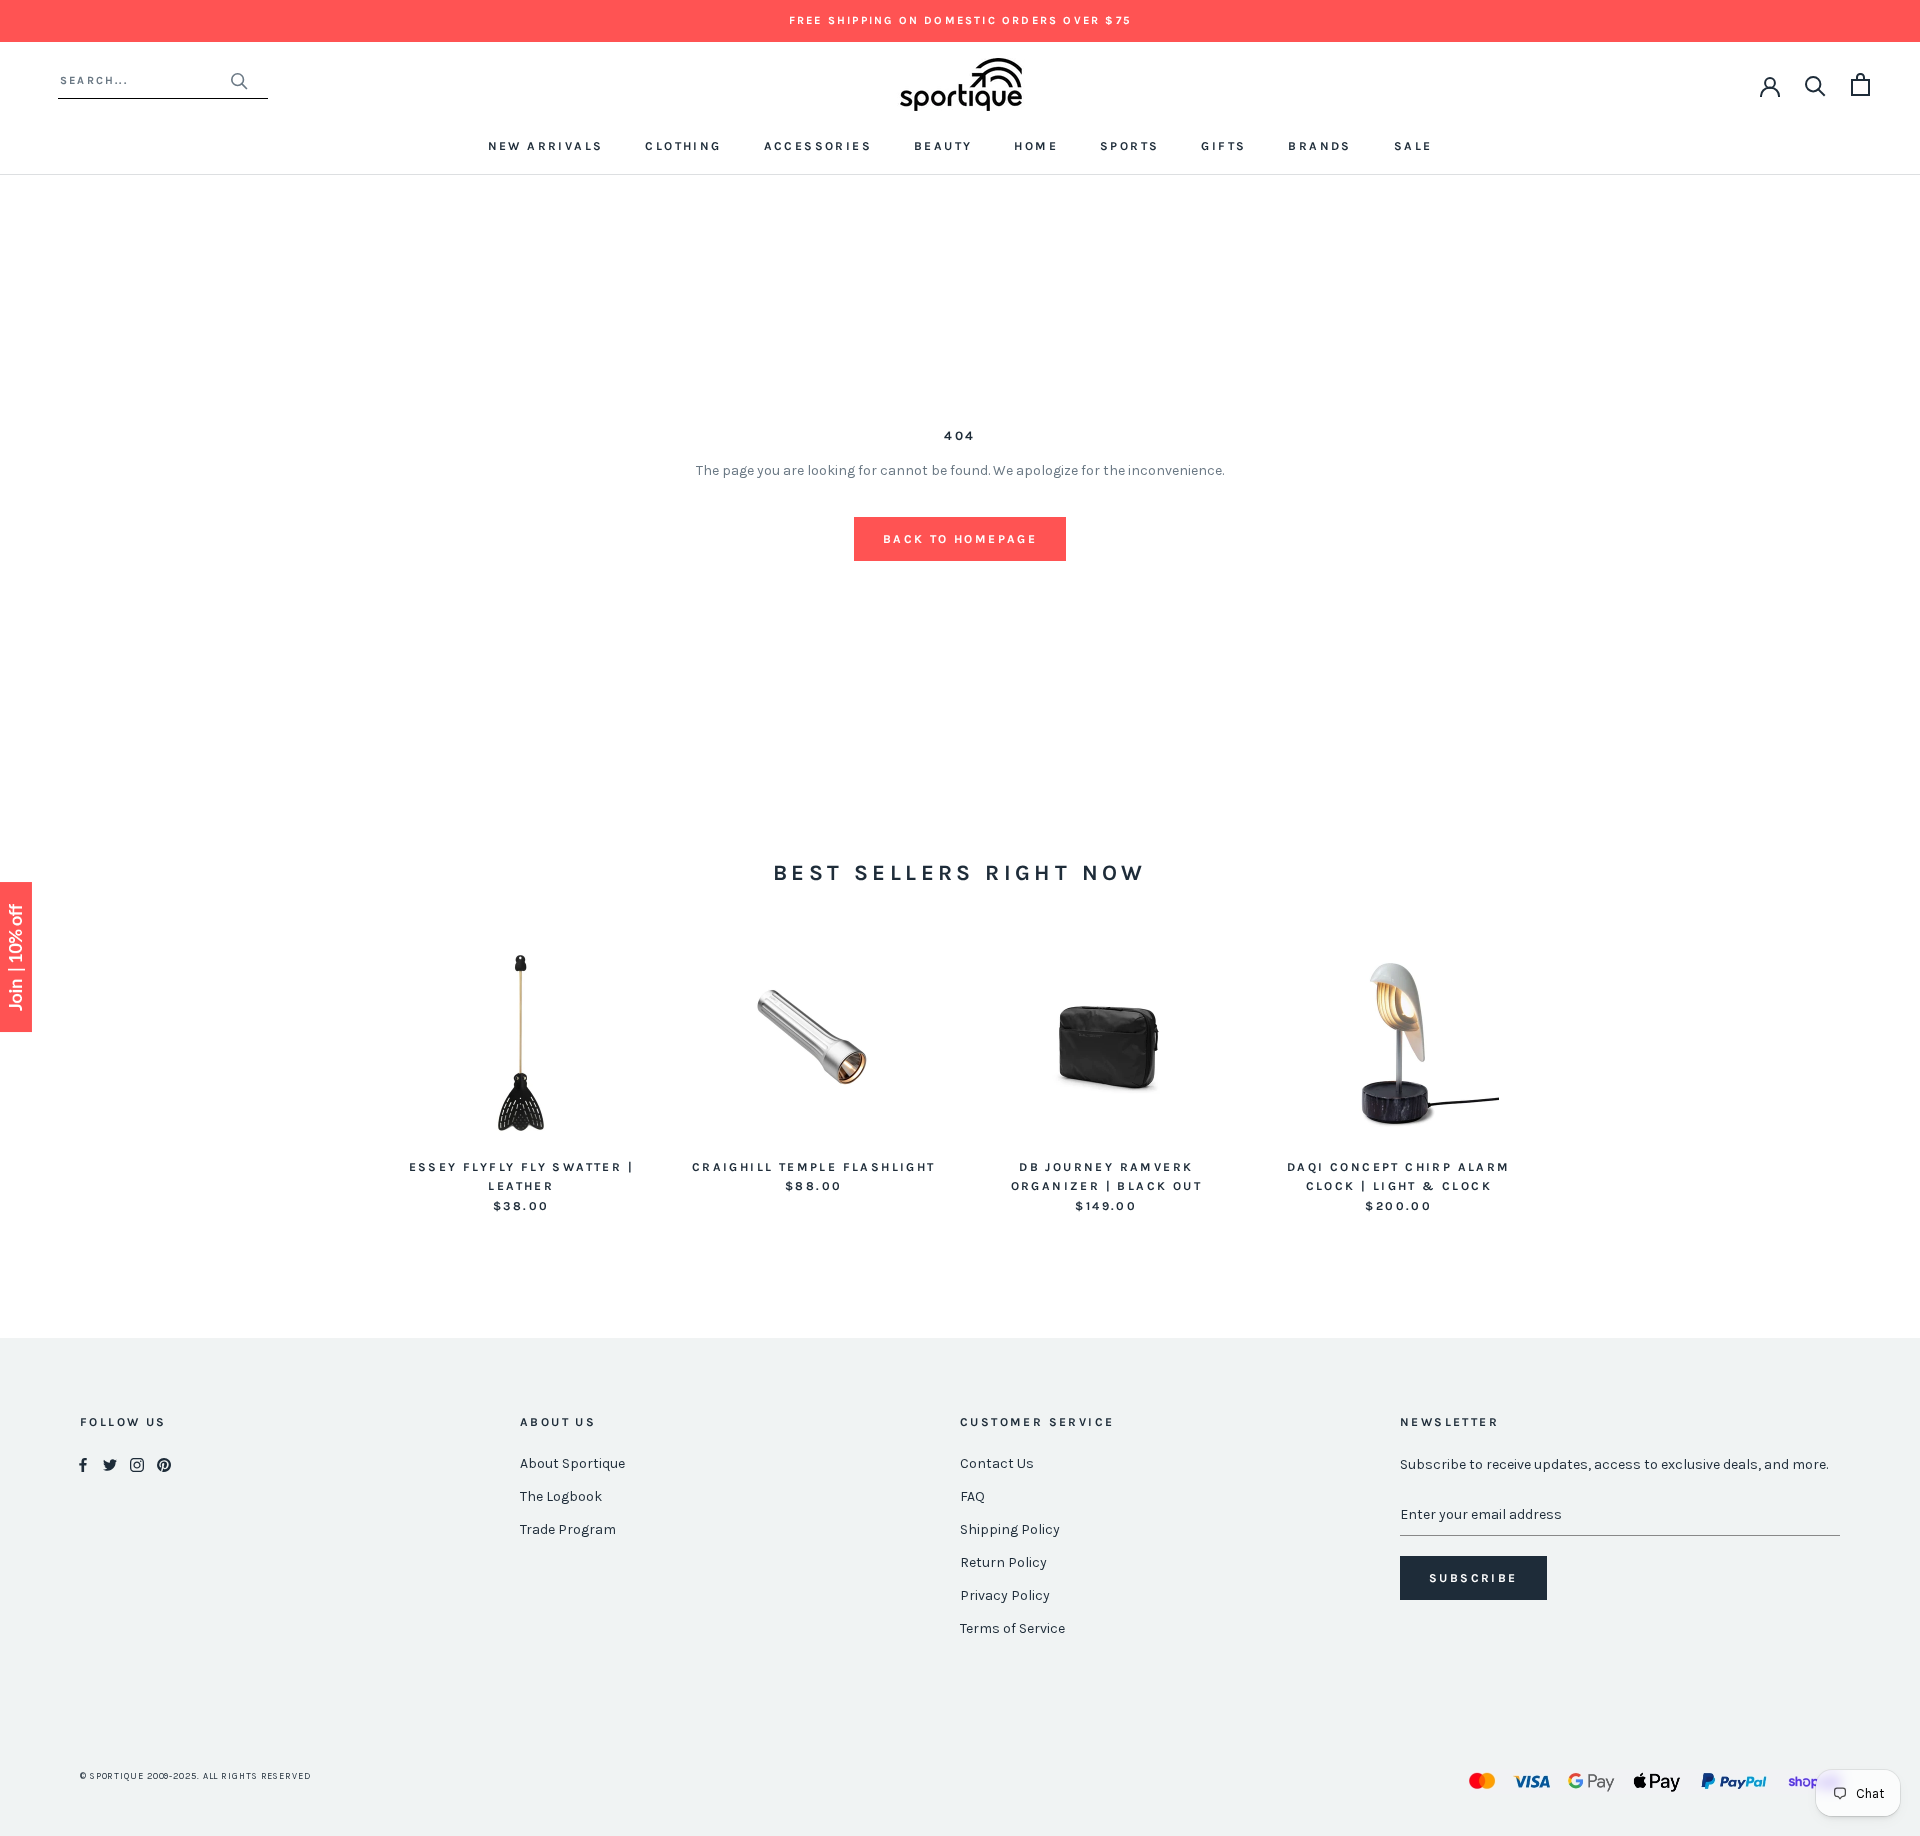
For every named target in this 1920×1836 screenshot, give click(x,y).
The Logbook (561, 1496)
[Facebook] (83, 1464)
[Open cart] (1860, 84)
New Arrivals (546, 146)
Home (1036, 146)
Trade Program (568, 1529)
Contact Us (997, 1463)
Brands (1319, 146)
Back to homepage (960, 539)
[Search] (1815, 84)
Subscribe (1473, 1578)
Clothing (683, 146)
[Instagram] (137, 1464)
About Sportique (572, 1463)
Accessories (818, 146)
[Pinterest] (164, 1464)
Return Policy (1003, 1562)
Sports (1129, 146)
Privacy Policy (1005, 1595)
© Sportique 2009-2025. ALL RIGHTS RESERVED (195, 1776)
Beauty (943, 146)
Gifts (1223, 146)
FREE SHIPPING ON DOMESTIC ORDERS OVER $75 (960, 20)
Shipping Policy (1010, 1529)
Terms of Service (1012, 1628)
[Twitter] (110, 1464)
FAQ (972, 1496)
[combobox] (144, 80)
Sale (1413, 146)
